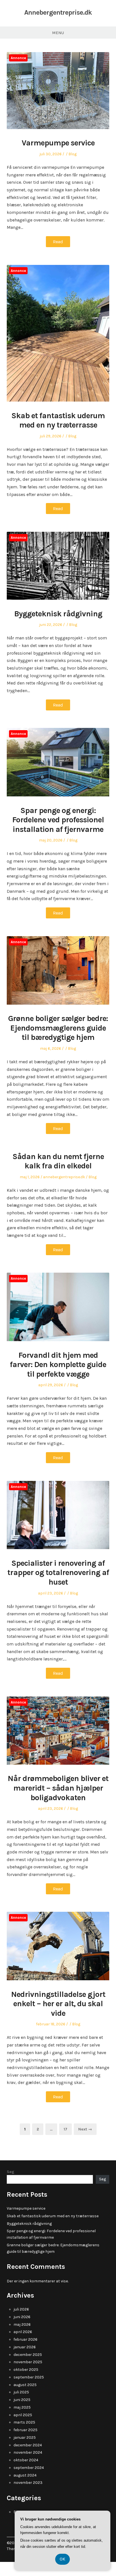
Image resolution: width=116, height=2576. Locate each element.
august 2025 (25, 2385)
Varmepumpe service (58, 143)
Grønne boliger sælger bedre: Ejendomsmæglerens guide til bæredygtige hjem (58, 1028)
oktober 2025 (26, 2370)
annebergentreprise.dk (64, 1177)
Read (58, 242)
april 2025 (23, 2415)
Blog (72, 154)
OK (63, 2559)
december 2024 (28, 2445)
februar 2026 (25, 2339)
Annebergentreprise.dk (58, 12)
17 (68, 2129)
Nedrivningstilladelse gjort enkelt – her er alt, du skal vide (58, 2004)
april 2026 (23, 2332)
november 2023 (28, 2483)
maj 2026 (22, 2324)
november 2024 (28, 2452)
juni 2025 (22, 2400)
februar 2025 (25, 2430)
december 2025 (28, 2355)
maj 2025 (22, 2407)
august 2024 (25, 2475)
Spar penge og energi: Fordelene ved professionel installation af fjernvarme (58, 820)
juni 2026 (22, 2317)
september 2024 (29, 2468)
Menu (58, 33)
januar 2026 (25, 2347)
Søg (11, 2172)
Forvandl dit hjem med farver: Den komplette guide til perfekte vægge (58, 1365)
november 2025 (28, 2362)
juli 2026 (21, 2309)
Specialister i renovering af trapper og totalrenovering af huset (58, 1572)
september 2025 (29, 2377)
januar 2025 (25, 2437)
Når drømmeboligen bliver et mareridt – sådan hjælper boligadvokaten (58, 1788)
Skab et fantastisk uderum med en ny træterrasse (58, 420)
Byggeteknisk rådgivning (58, 614)
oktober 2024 (26, 2460)
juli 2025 (21, 2392)
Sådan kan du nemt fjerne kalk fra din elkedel (58, 1161)
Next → (85, 2129)
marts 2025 (24, 2422)
